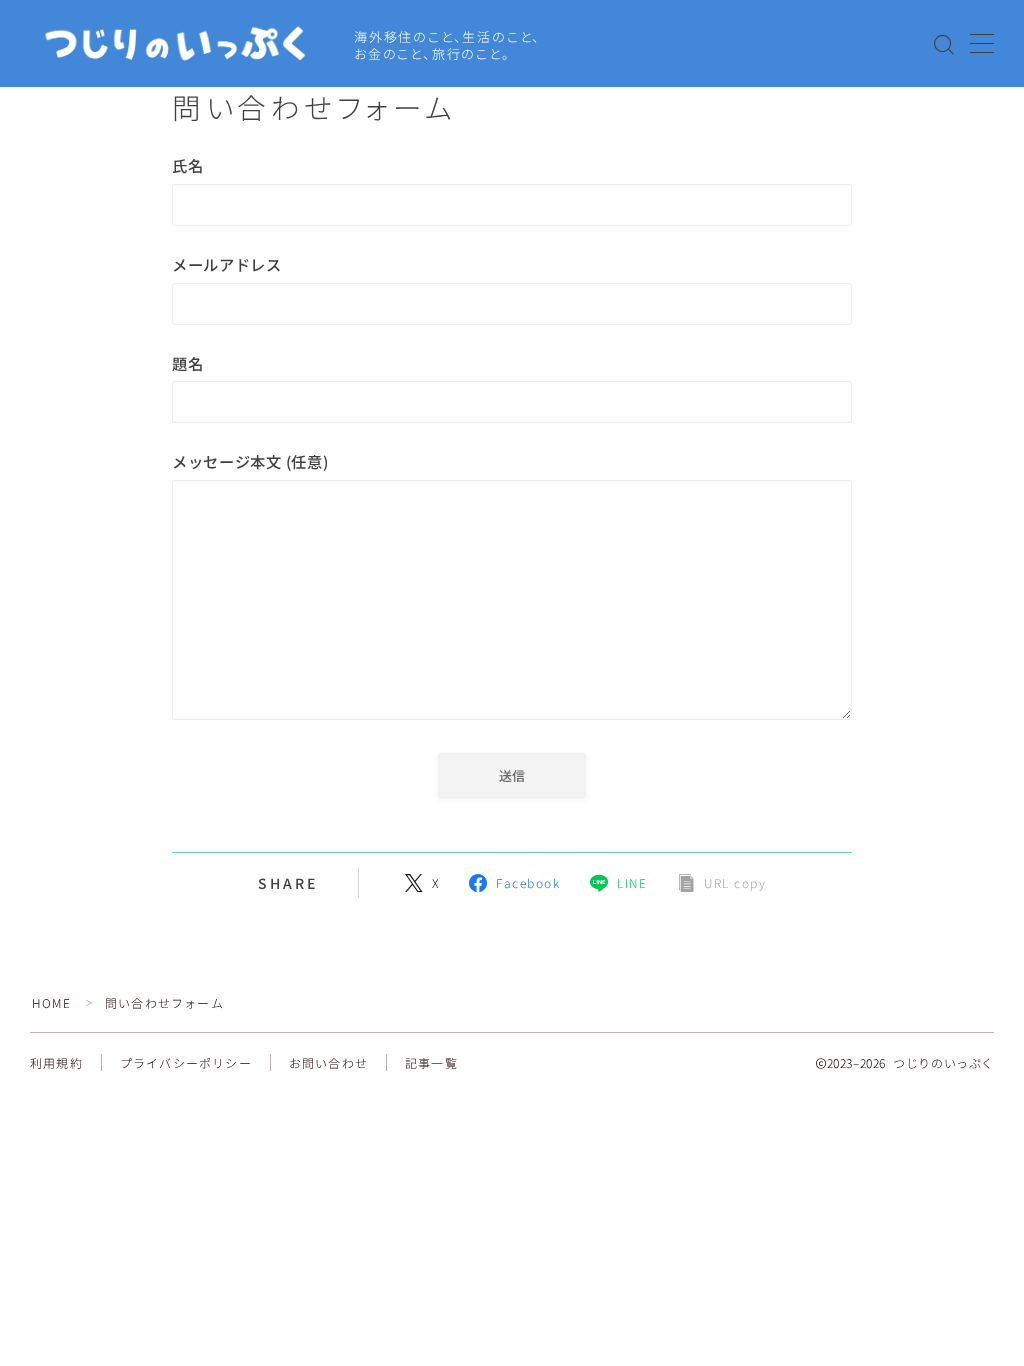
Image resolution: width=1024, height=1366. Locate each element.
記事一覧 (431, 1062)
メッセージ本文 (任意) (250, 461)
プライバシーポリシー (186, 1062)
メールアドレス (227, 264)
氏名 (187, 165)
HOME (51, 1002)
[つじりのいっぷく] (178, 44)
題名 (187, 363)
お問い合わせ (328, 1062)
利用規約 (56, 1062)
